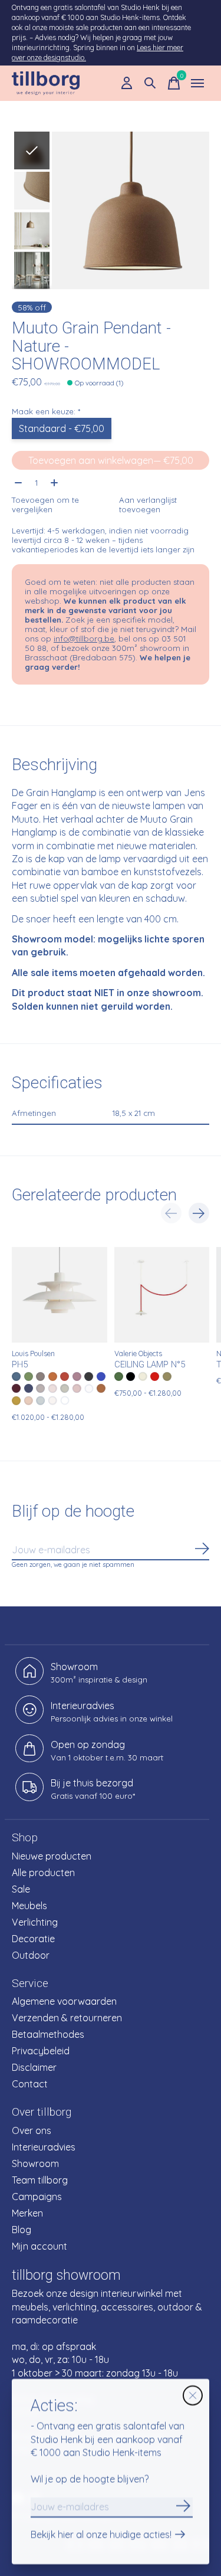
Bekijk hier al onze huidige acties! (101, 2535)
